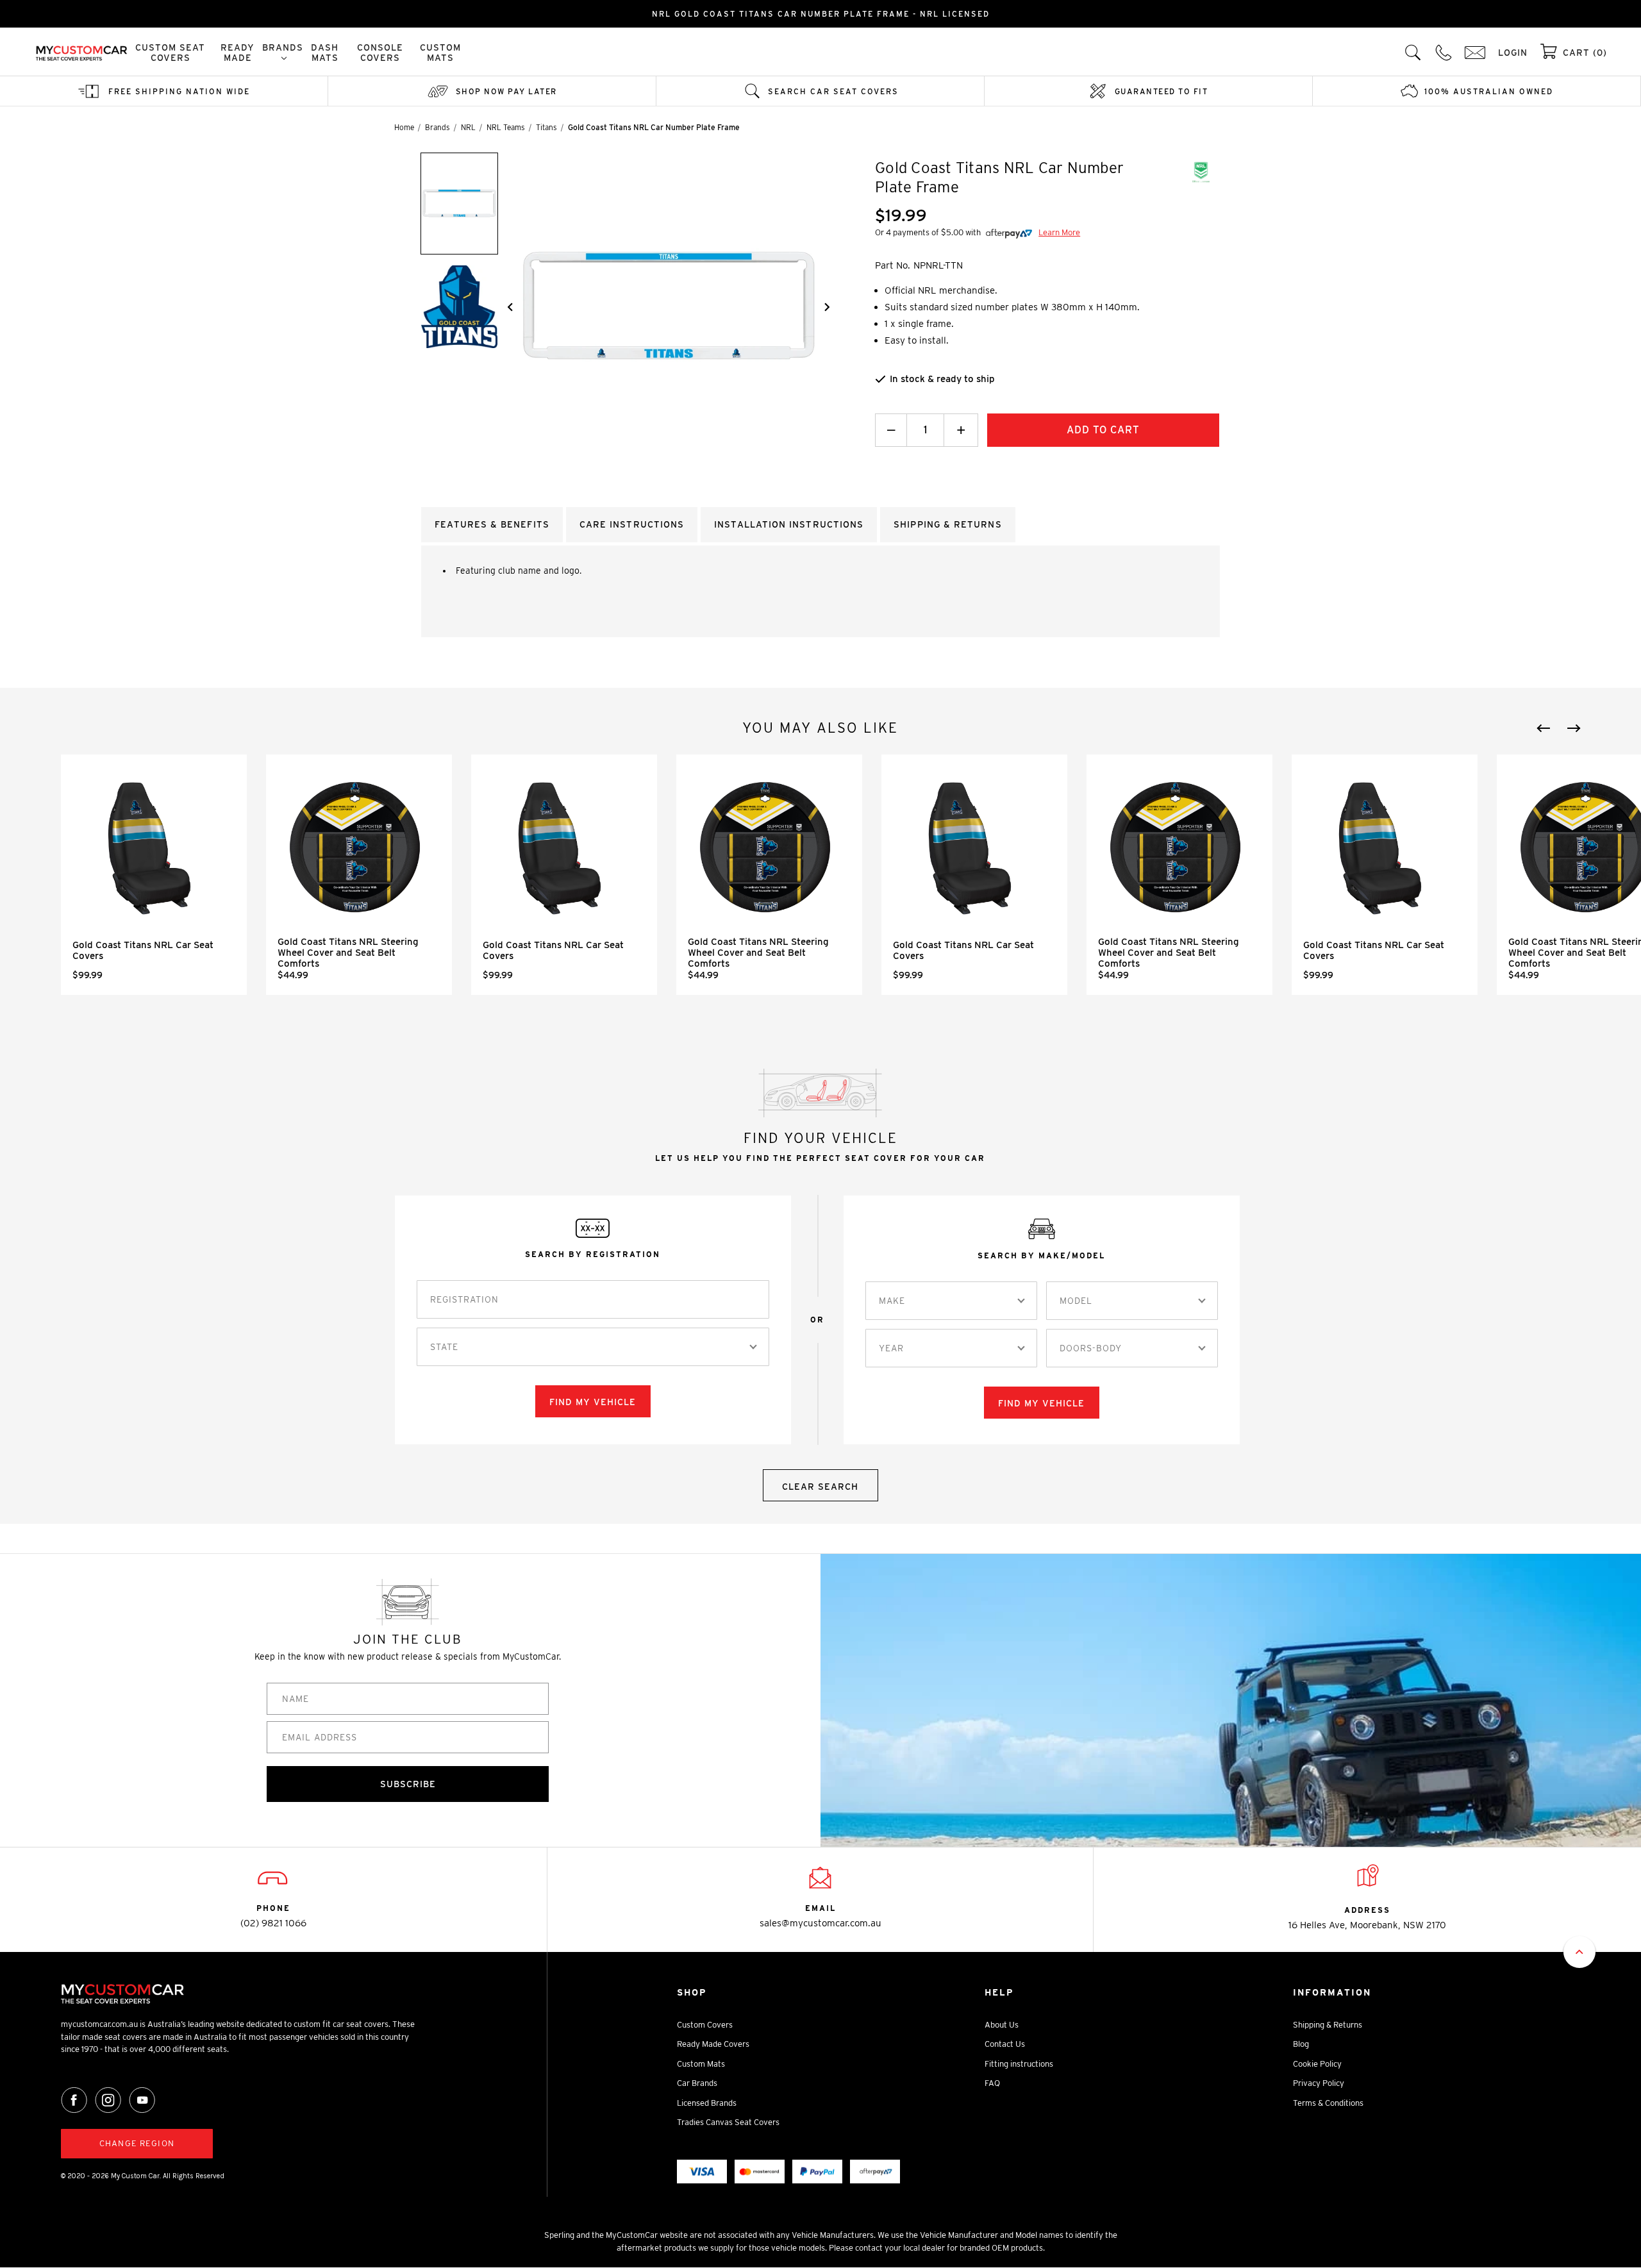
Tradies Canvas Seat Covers (728, 2122)
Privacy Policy (1319, 2083)
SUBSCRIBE (408, 1784)
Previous (1544, 728)
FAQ (992, 2083)
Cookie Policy (1317, 2064)
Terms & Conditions (1328, 2103)
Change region (137, 2143)
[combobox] (593, 1347)
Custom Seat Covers (170, 53)
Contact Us (1005, 2044)
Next (1574, 728)
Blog (1301, 2044)
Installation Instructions (789, 524)
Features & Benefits (492, 524)
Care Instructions (632, 524)
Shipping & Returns (1328, 2025)
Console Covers (380, 53)
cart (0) (1585, 53)
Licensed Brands (707, 2103)
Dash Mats (325, 53)
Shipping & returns (947, 524)
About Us (1002, 2025)
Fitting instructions (1019, 2064)
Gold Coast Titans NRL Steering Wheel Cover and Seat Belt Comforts (348, 953)
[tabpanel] (154, 875)
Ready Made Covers (713, 2044)
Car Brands (697, 2083)
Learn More (1059, 232)
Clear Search (820, 1487)
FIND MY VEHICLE (593, 1402)
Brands (283, 47)
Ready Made (237, 53)
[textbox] (444, 1347)
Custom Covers (705, 2025)
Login (1513, 53)
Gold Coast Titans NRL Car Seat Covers (143, 950)
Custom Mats (440, 53)
